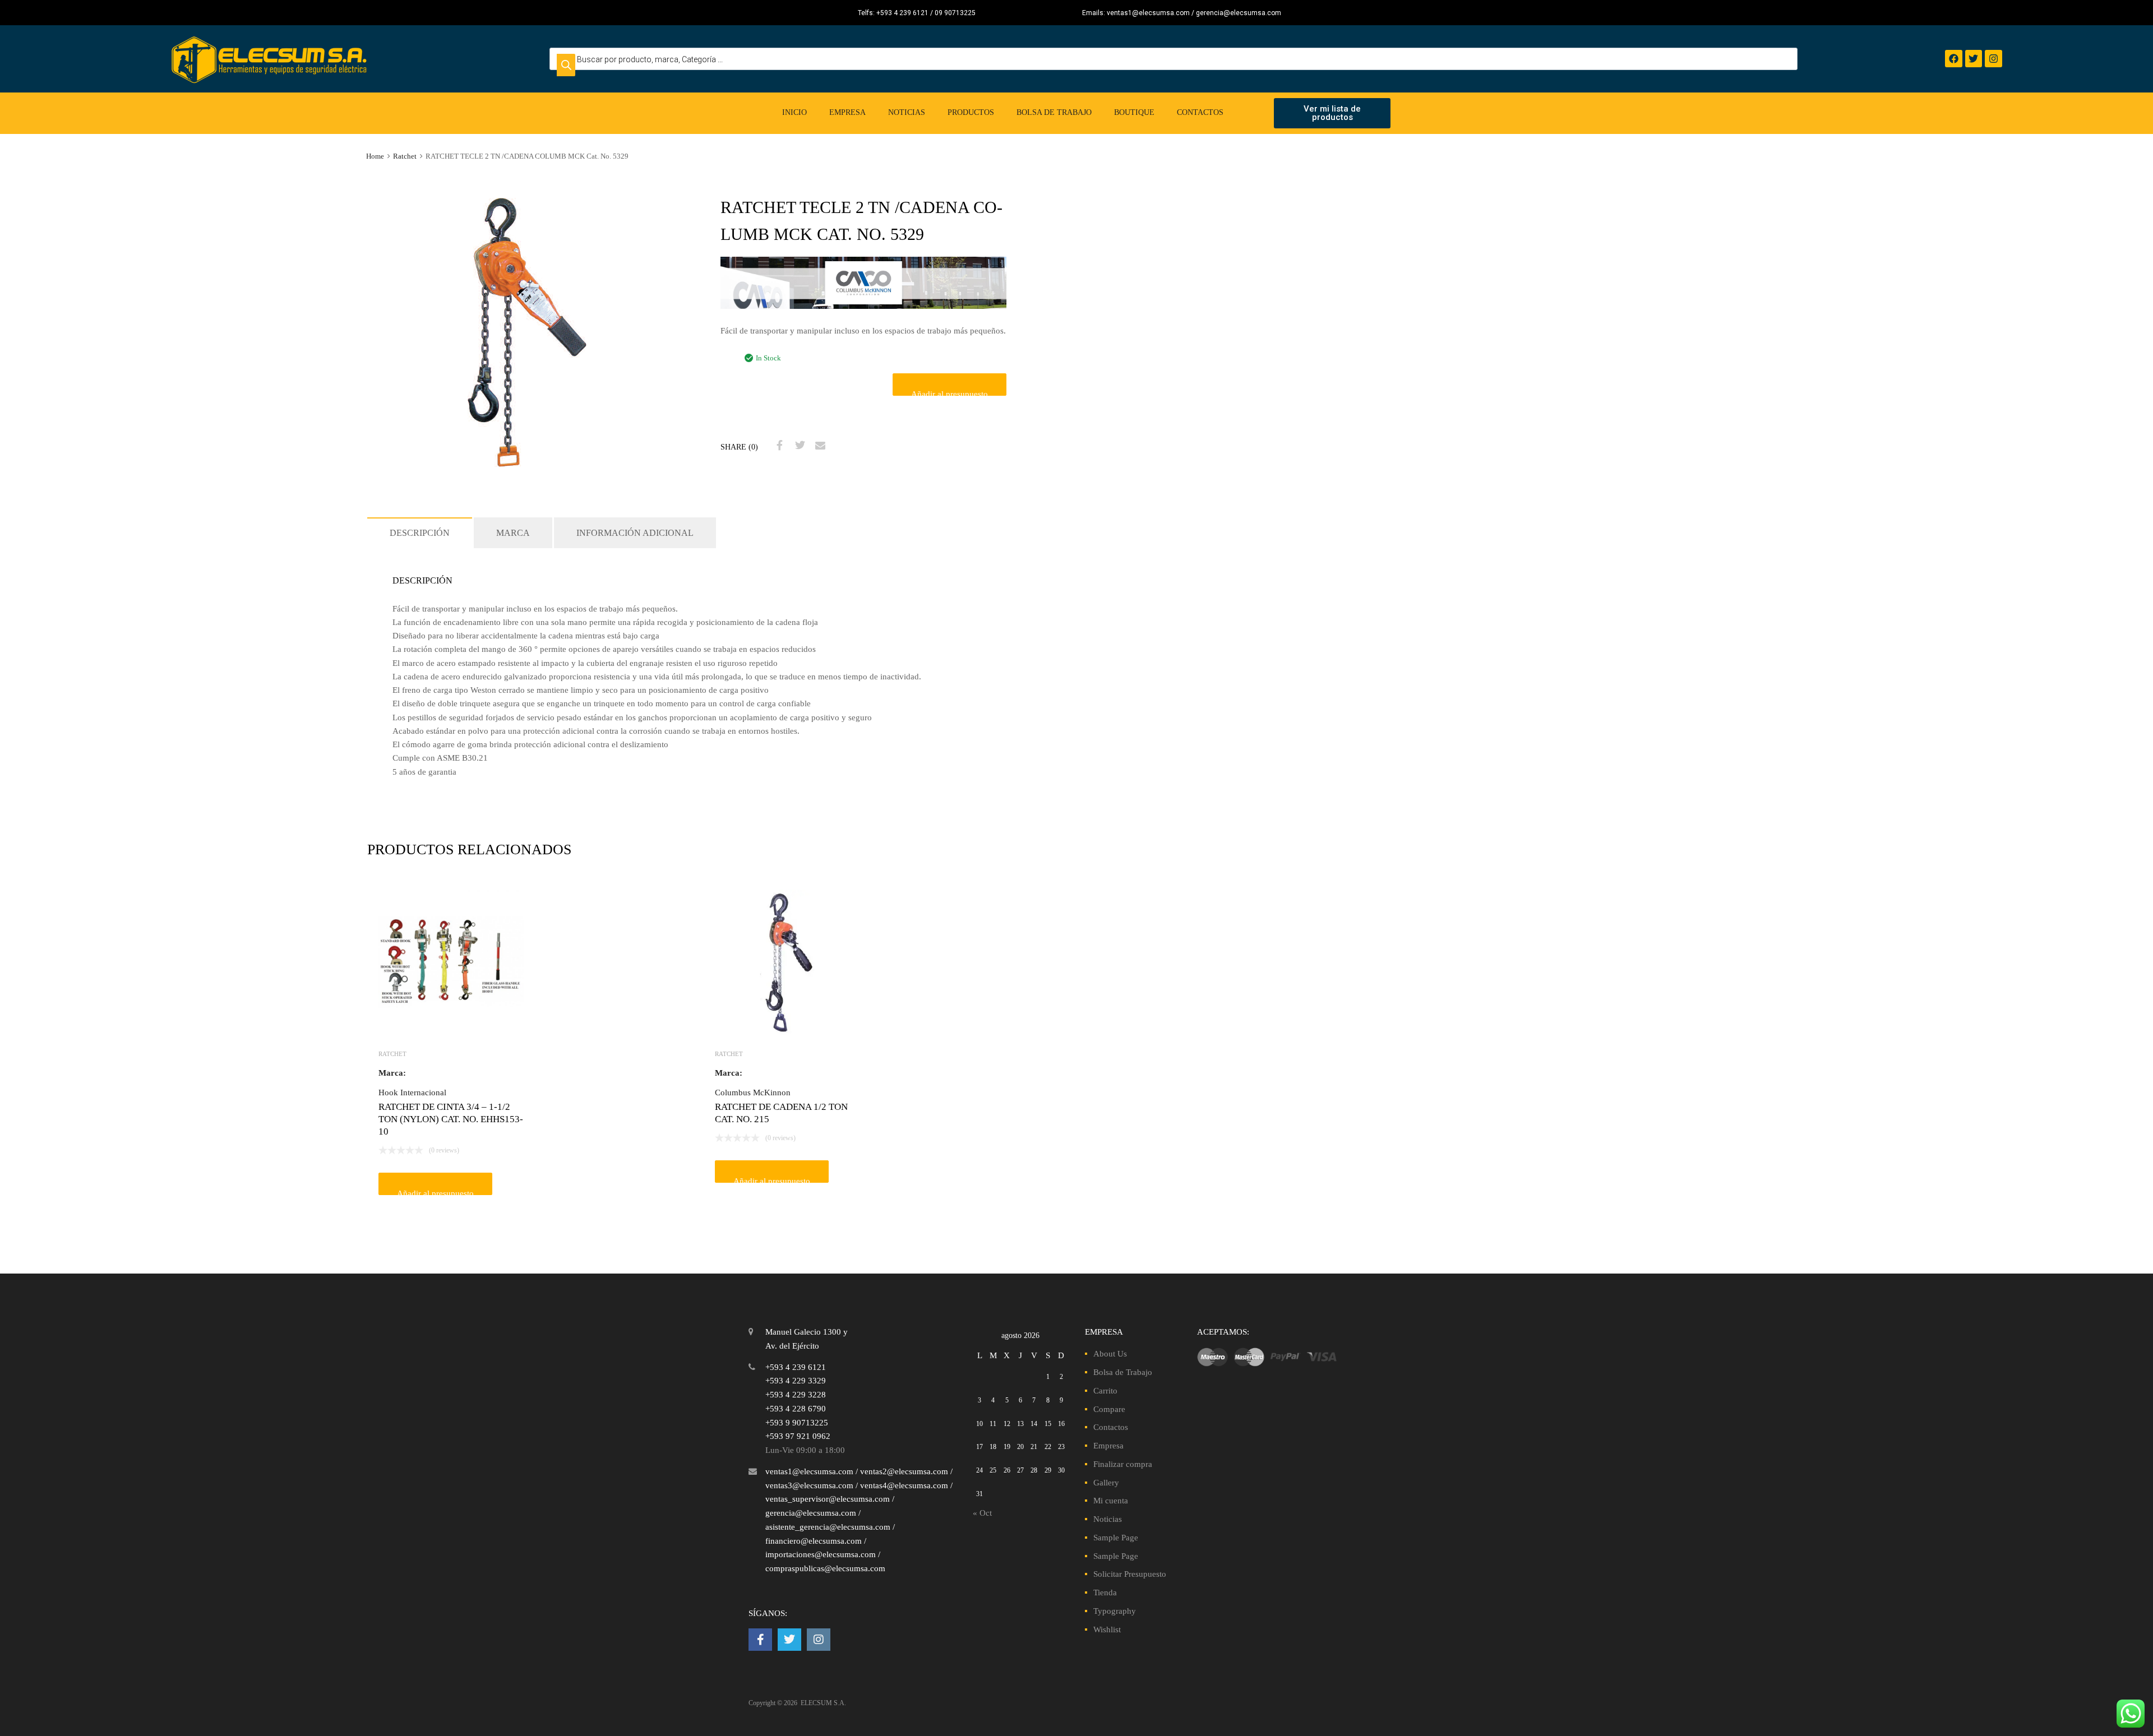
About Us (1110, 1354)
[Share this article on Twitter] (798, 446)
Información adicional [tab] (635, 533)
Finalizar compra (1123, 1464)
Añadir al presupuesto (950, 393)
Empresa (847, 112)
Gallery (1106, 1483)
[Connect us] (760, 1640)
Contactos (1200, 112)
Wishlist (1107, 1629)
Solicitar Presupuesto (1130, 1574)
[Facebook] (1954, 59)
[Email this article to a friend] (819, 446)
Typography (1115, 1611)
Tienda (1105, 1593)
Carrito (1105, 1391)
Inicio (794, 112)
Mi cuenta (1111, 1501)
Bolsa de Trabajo (1054, 112)
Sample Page (1116, 1538)
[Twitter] (1974, 59)
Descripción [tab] (420, 533)
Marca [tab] (513, 533)
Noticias (907, 112)
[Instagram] (1993, 59)
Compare (1109, 1409)
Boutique (1134, 112)
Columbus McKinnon (753, 1092)
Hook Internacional (412, 1092)
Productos (971, 112)
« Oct (982, 1513)
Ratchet (405, 156)
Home (375, 156)
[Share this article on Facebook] (778, 446)
